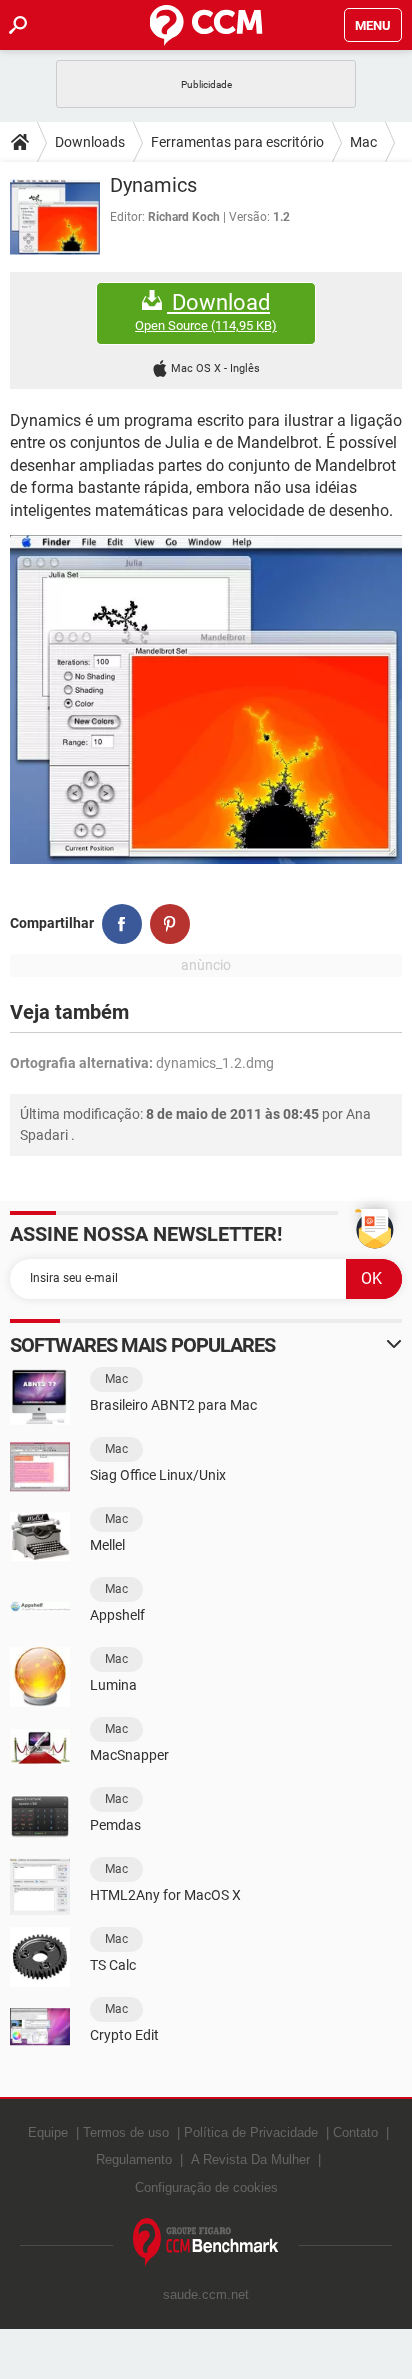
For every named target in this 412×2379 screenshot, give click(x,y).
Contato (355, 2132)
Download (206, 312)
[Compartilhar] (122, 924)
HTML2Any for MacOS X (165, 1895)
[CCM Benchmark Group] (206, 2242)
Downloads (90, 142)
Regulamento (134, 2159)
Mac (363, 142)
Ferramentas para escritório (237, 142)
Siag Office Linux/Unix (158, 1475)
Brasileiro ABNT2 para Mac (173, 1405)
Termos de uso (126, 2132)
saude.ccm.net (206, 2294)
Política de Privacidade (251, 2132)
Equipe (48, 2132)
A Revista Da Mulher (250, 2159)
